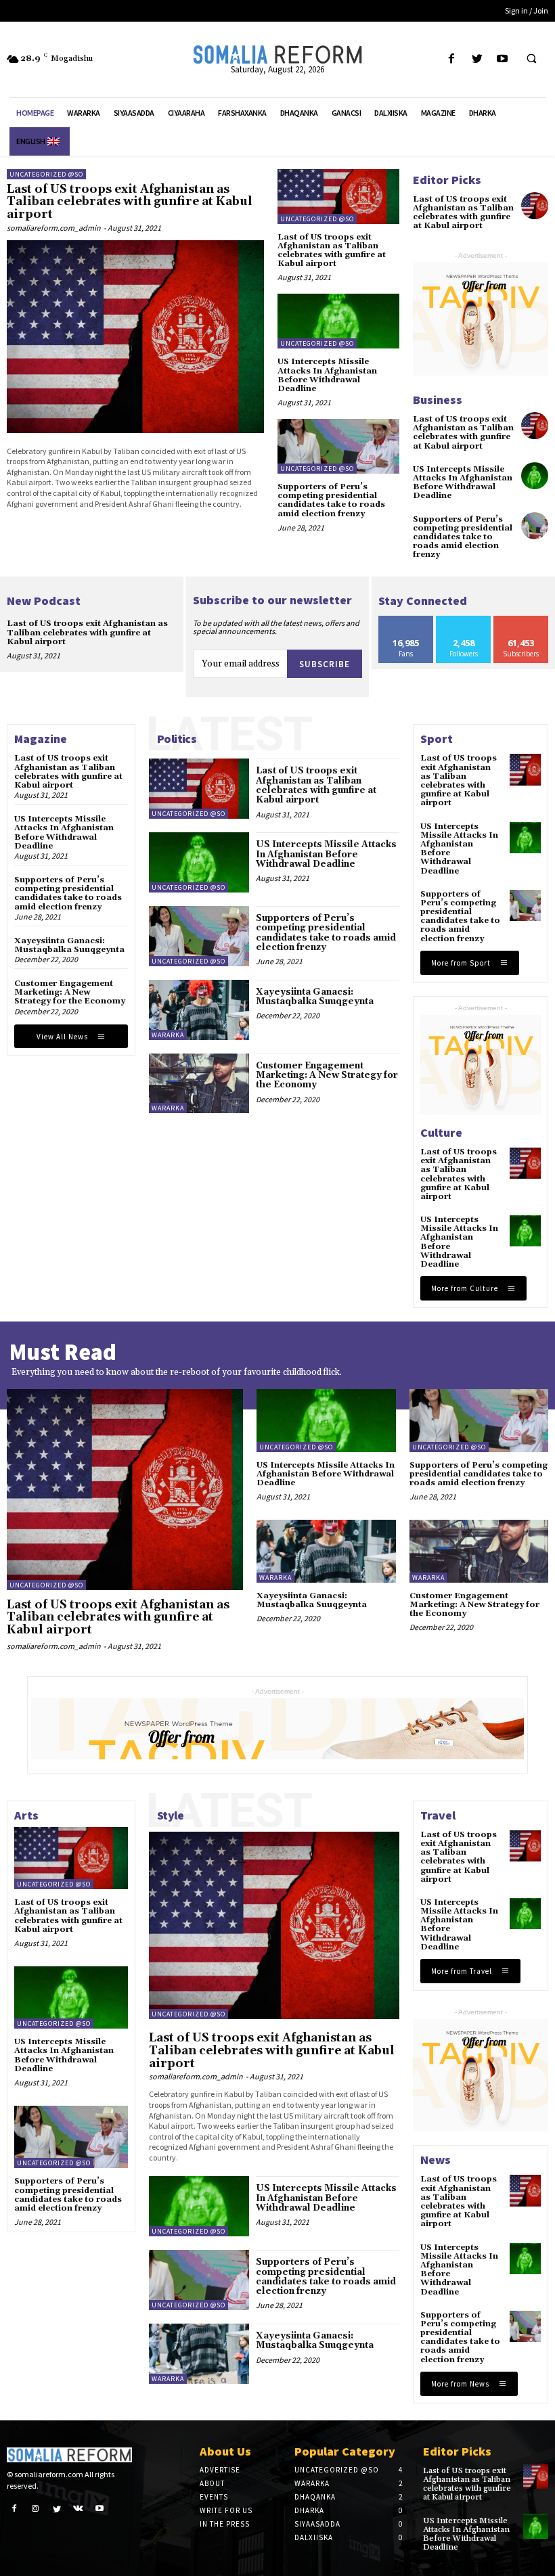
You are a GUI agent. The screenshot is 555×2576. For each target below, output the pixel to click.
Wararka (168, 1035)
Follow (464, 621)
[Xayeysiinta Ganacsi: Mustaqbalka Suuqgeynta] (199, 1010)
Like (406, 621)
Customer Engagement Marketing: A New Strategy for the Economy (70, 992)
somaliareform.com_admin (54, 228)
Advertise (220, 2470)
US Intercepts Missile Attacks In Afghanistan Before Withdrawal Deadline (327, 375)
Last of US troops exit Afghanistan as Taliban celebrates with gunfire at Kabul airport (130, 202)
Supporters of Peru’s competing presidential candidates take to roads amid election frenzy (331, 500)
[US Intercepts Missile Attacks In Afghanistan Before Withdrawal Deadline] (338, 321)
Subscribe (325, 664)
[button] (531, 60)
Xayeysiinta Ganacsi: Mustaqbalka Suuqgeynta (69, 945)
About (212, 2483)
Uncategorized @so (46, 174)
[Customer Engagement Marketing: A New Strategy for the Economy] (199, 1084)
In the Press (225, 2524)
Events (214, 2497)
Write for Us (226, 2510)
